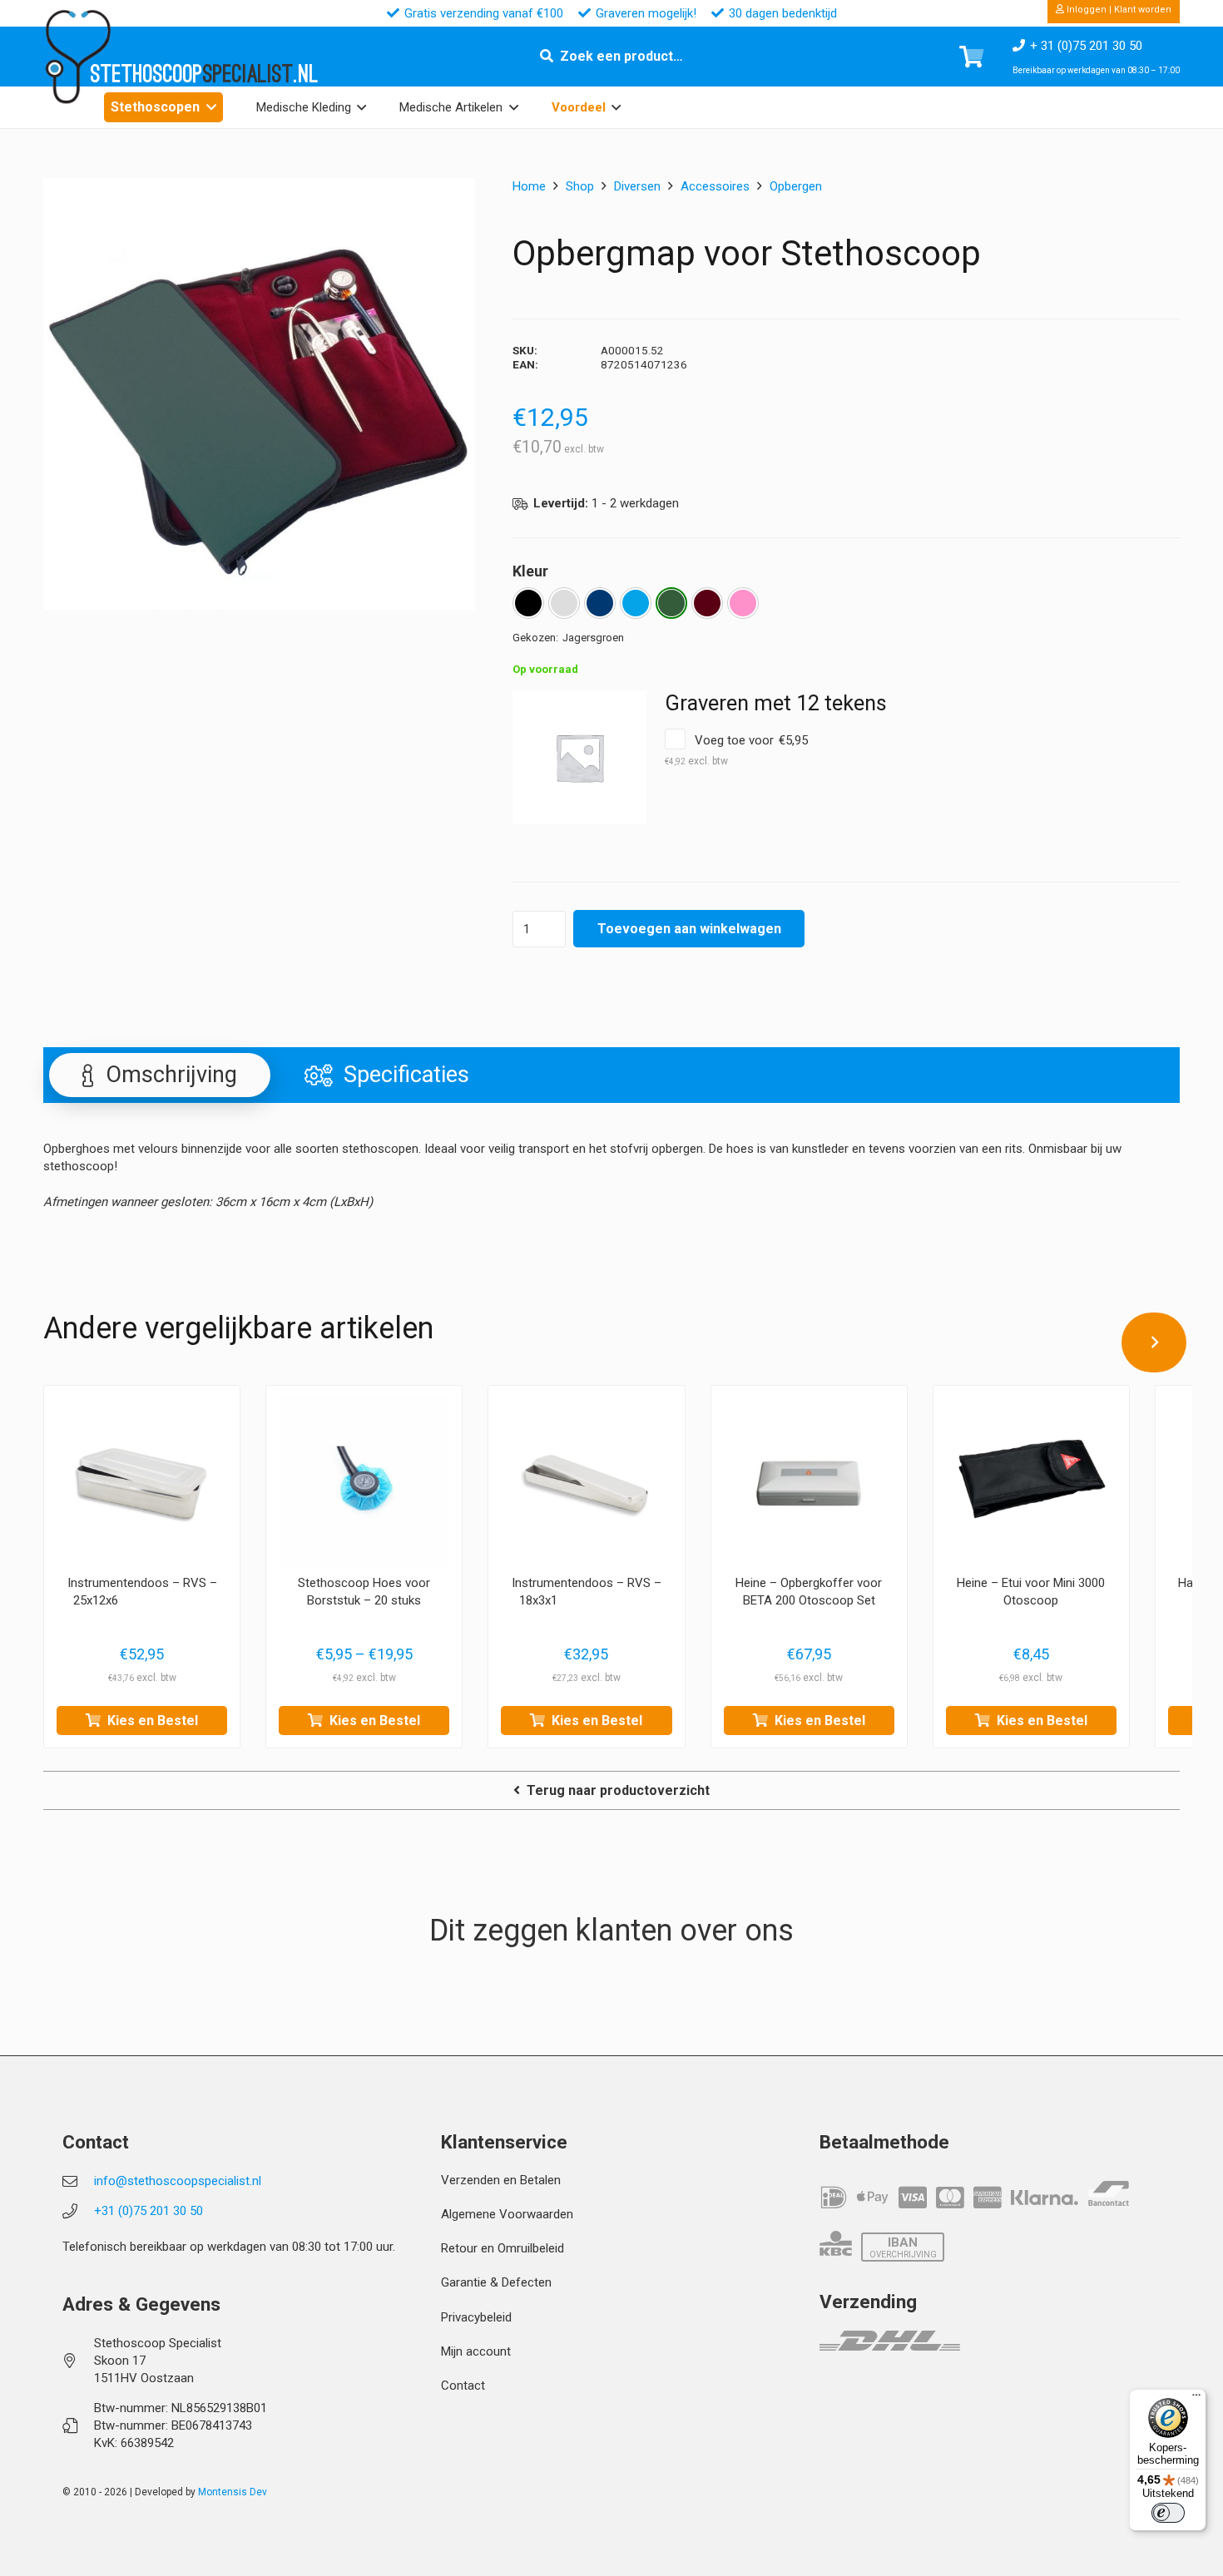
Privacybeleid (476, 2317)
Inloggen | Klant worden (1118, 10)
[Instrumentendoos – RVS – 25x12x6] (142, 1483)
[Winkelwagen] (971, 57)
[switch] (1168, 2513)
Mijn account (476, 2351)
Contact (463, 2386)
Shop (580, 186)
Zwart (528, 603)
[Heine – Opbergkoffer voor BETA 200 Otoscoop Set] (809, 1483)
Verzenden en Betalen (501, 2180)
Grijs (564, 603)
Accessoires (715, 186)
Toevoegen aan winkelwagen (689, 929)
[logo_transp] (77, 57)
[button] (211, 107)
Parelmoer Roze (743, 603)
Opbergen (796, 186)
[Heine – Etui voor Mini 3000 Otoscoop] (1031, 1483)
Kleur (530, 571)
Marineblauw (600, 603)
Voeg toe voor (736, 750)
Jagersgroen (671, 603)
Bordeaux (707, 603)
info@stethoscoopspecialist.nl (178, 2181)
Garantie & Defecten (496, 2282)
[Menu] (1196, 2399)
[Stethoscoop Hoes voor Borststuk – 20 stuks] (364, 1483)
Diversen (637, 186)
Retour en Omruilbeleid (503, 2248)
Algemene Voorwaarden (507, 2214)
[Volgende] (1154, 1342)
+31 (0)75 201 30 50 (149, 2211)
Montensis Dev (233, 2492)
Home (529, 186)
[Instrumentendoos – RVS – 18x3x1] (586, 1483)
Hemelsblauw (636, 603)
